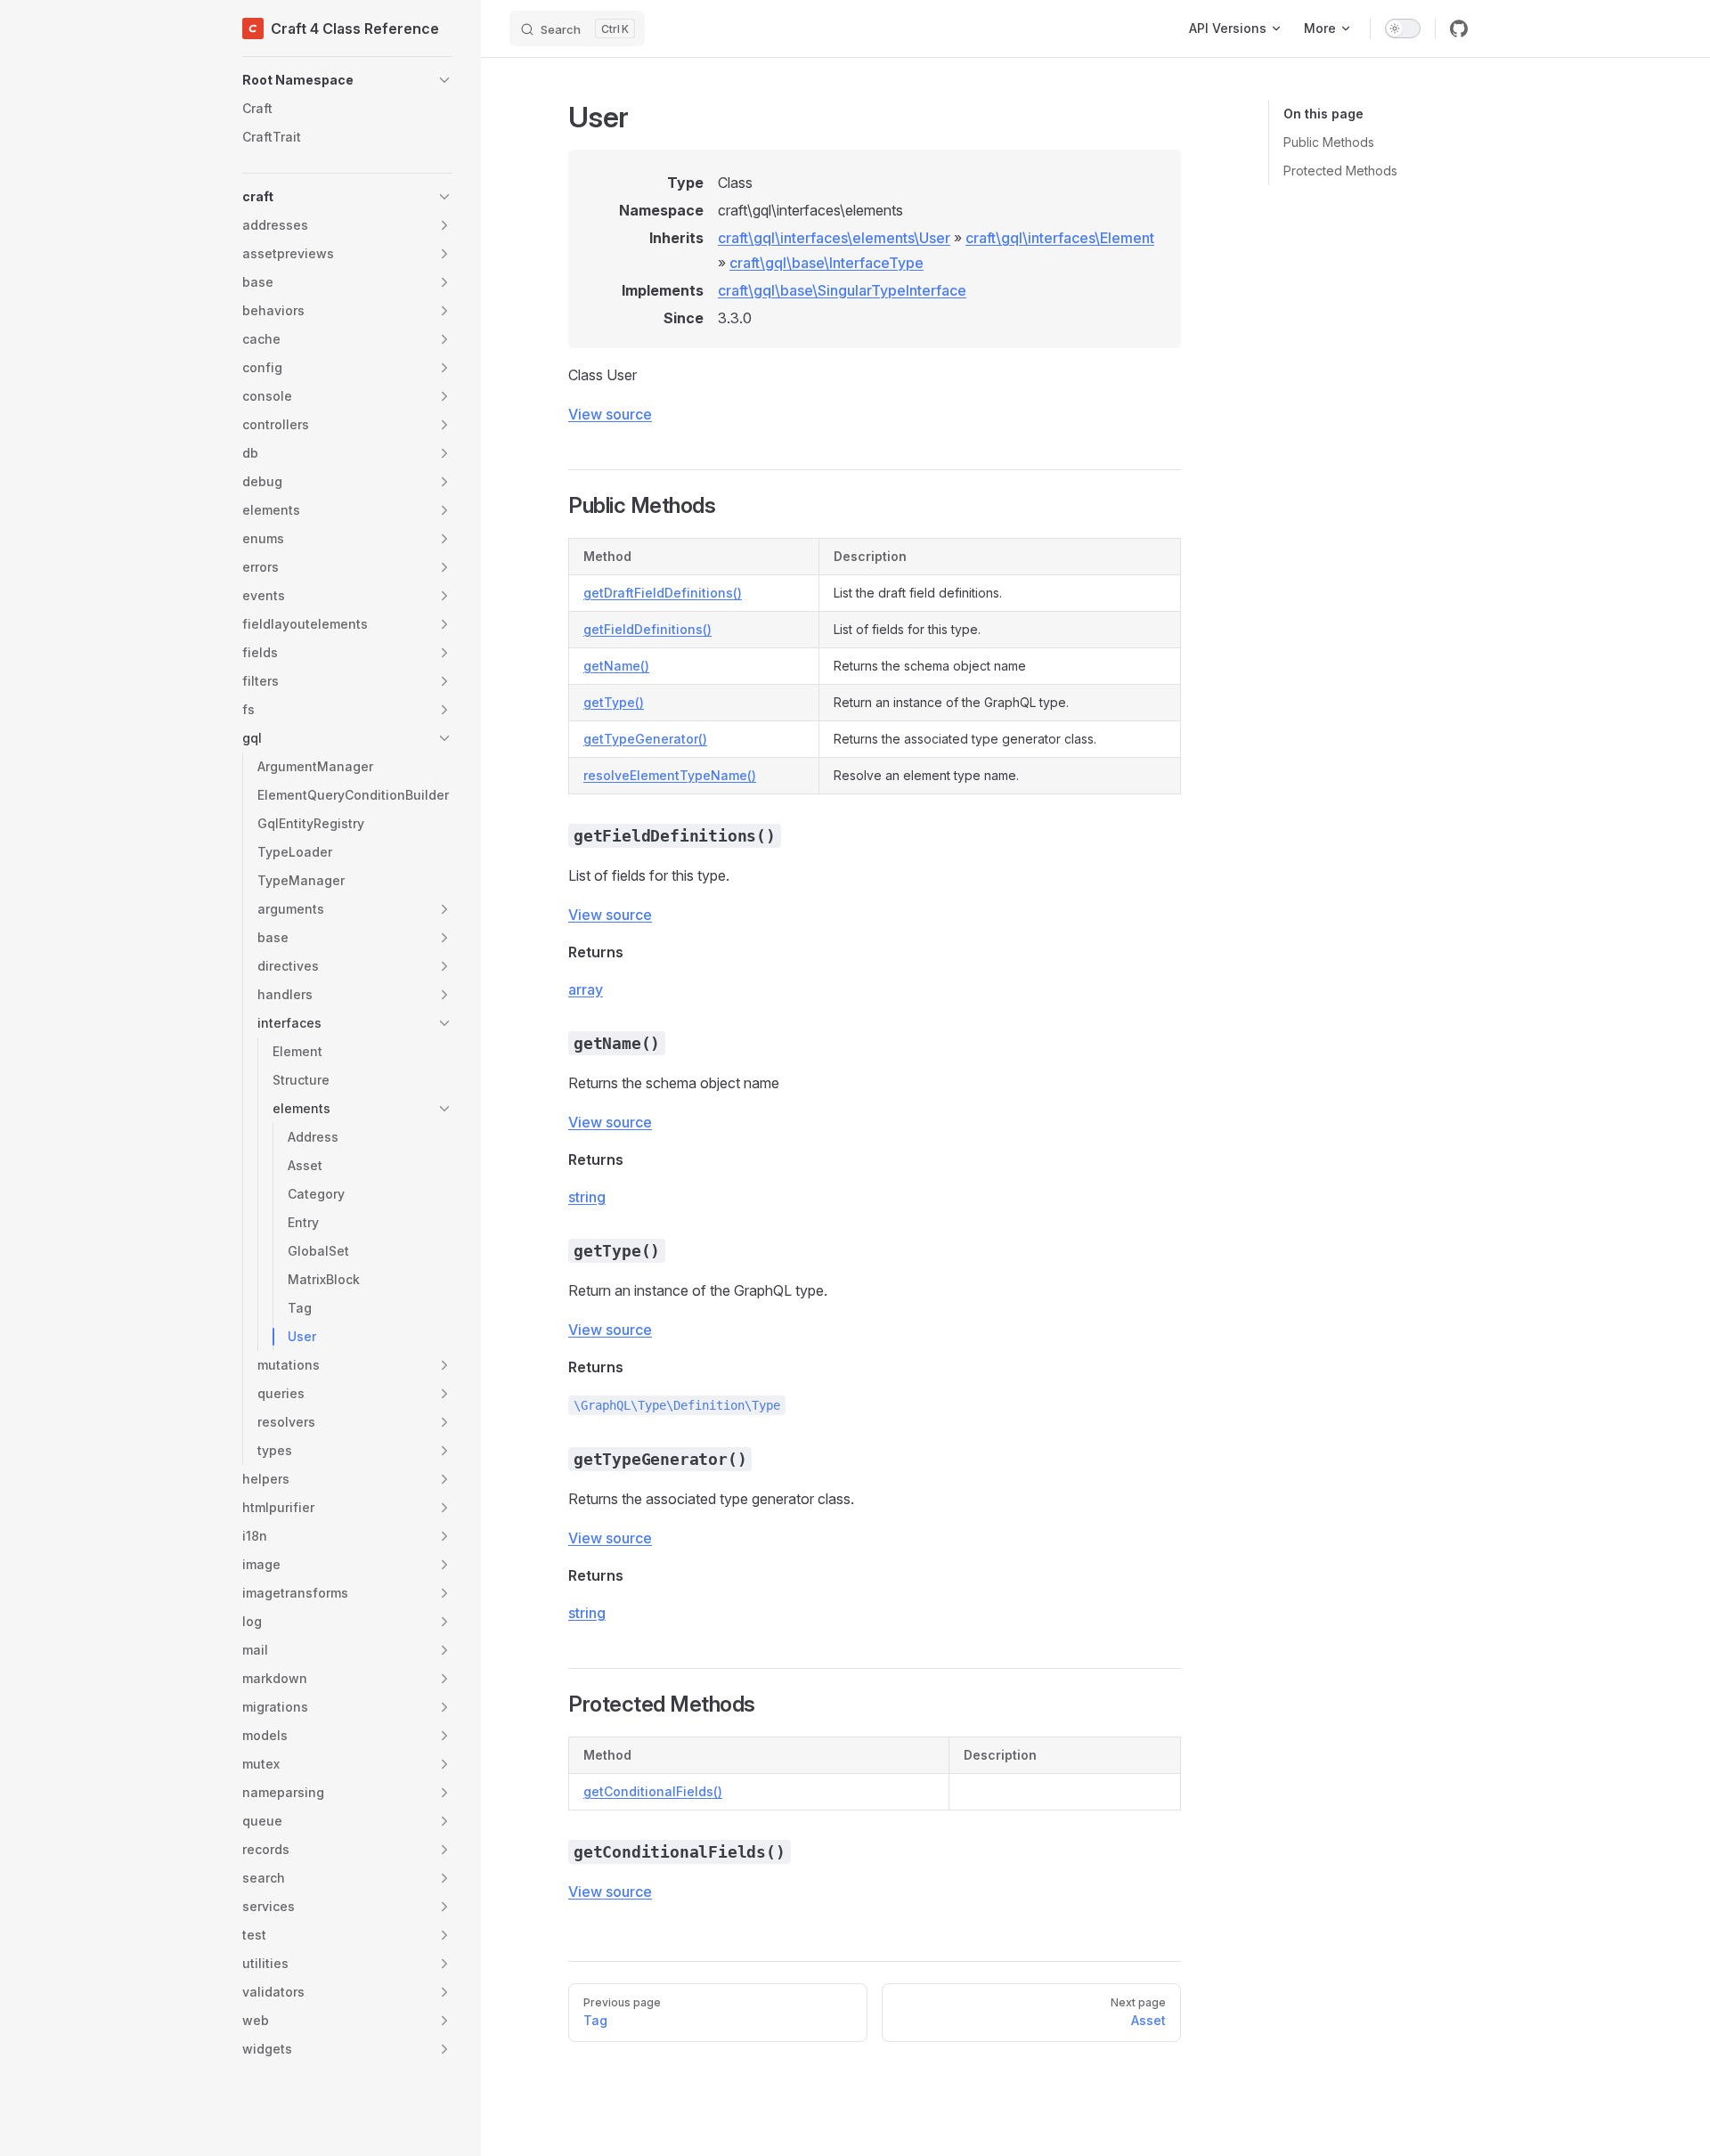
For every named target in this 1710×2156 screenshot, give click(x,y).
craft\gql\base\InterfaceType (826, 263)
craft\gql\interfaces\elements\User (834, 238)
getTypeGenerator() (645, 739)
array (586, 989)
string (587, 1197)
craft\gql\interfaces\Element (1060, 238)
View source (610, 414)
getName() (616, 666)
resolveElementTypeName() (670, 775)
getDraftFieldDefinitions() (663, 593)
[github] (1459, 28)
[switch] (1403, 28)
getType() (614, 702)
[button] (347, 80)
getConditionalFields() (653, 1791)
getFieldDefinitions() (647, 629)
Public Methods (1329, 142)
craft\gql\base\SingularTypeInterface (842, 290)
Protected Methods (1340, 171)
